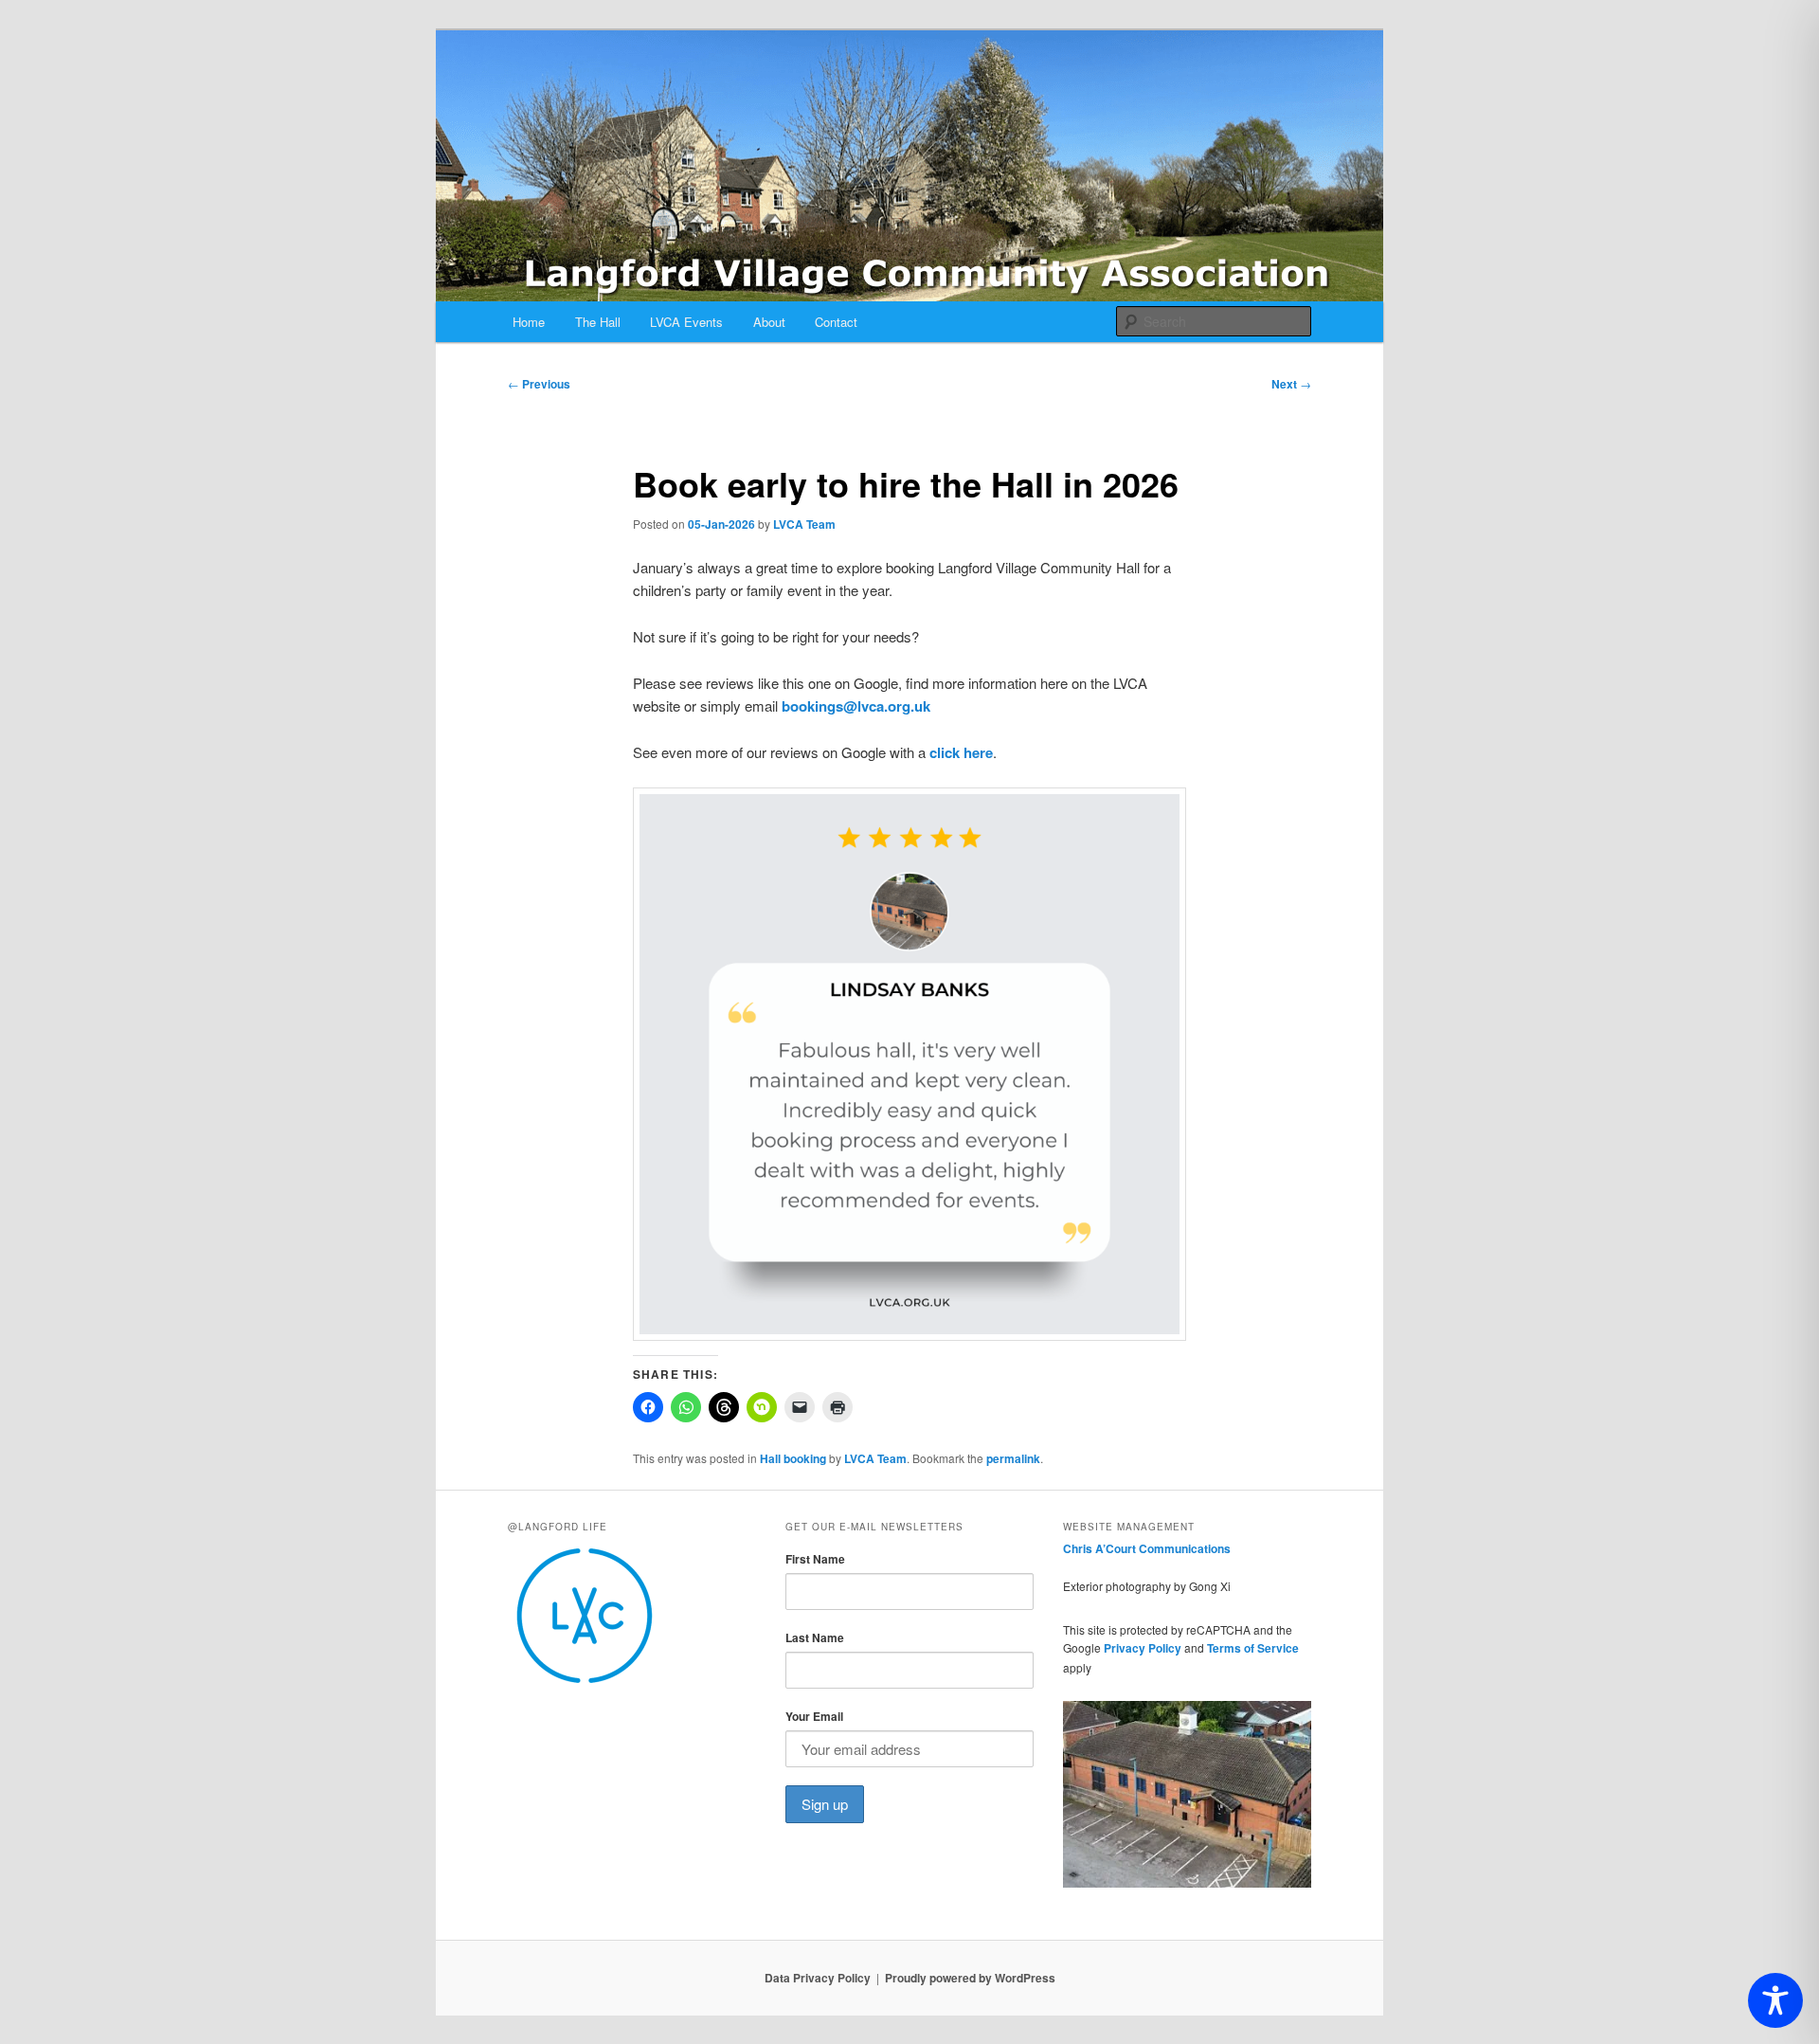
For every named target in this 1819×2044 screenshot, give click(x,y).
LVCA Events (686, 322)
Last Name (815, 1637)
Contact (836, 322)
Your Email (814, 1716)
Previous (539, 384)
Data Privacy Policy (818, 1978)
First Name (815, 1559)
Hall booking (793, 1458)
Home (529, 322)
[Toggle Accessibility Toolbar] (1775, 2000)
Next (1291, 384)
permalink (1013, 1458)
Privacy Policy (1143, 1648)
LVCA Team (804, 524)
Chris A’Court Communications (1147, 1548)
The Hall (598, 322)
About (769, 322)
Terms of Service (1253, 1648)
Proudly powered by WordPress (970, 1978)
